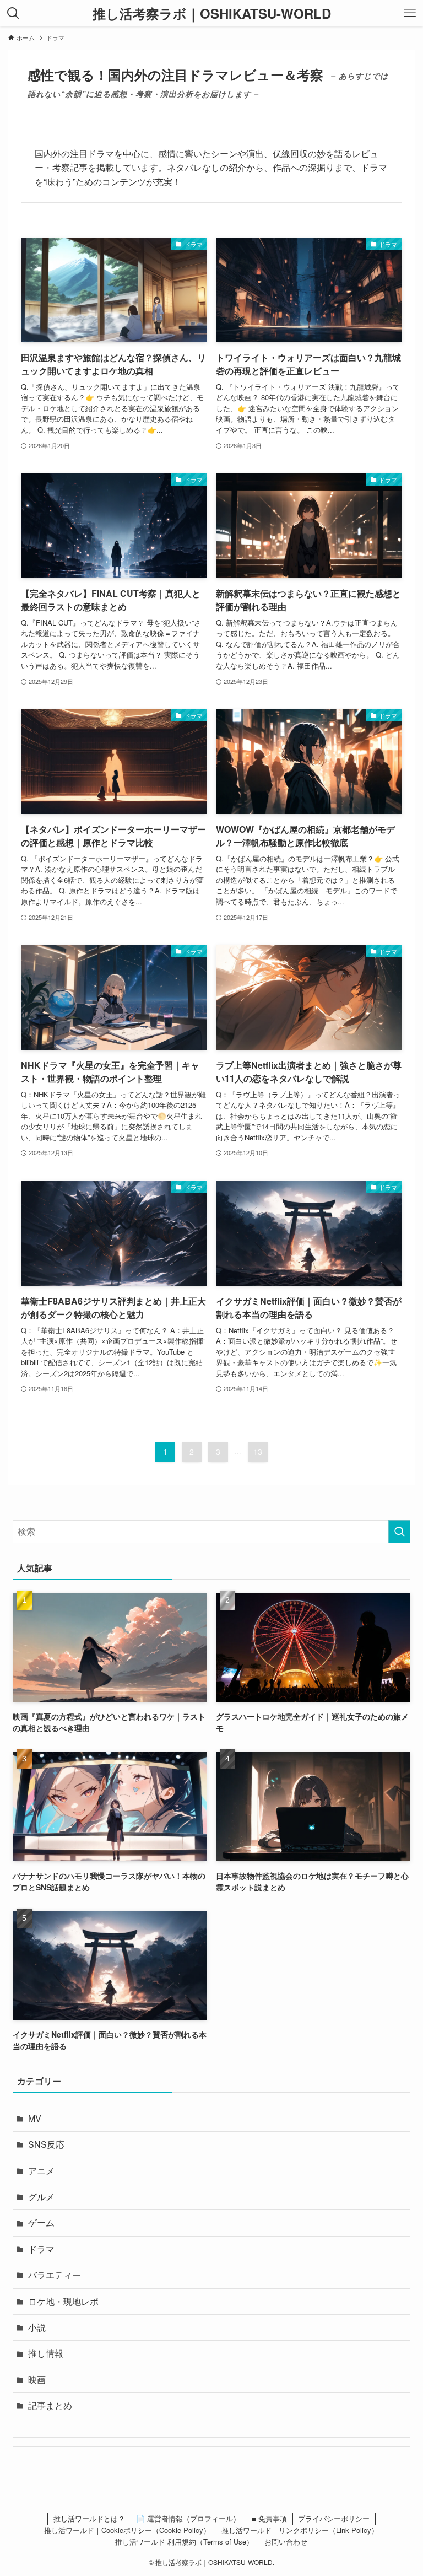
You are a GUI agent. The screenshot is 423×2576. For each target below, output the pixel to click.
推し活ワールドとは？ (89, 2518)
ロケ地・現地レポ (63, 2301)
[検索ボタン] (13, 13)
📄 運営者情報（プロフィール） (188, 2518)
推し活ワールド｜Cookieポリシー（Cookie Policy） (127, 2530)
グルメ (41, 2197)
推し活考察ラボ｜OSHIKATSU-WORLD (212, 13)
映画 (37, 2380)
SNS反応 (46, 2144)
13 (258, 1452)
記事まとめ (50, 2405)
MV (35, 2118)
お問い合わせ (286, 2542)
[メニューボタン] (410, 13)
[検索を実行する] (399, 1532)
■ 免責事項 (269, 2518)
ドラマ (41, 2249)
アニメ (41, 2171)
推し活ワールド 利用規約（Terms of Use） (184, 2542)
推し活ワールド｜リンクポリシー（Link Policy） (300, 2530)
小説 (37, 2327)
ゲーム (41, 2222)
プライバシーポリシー (334, 2518)
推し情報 (46, 2353)
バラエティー (55, 2275)
